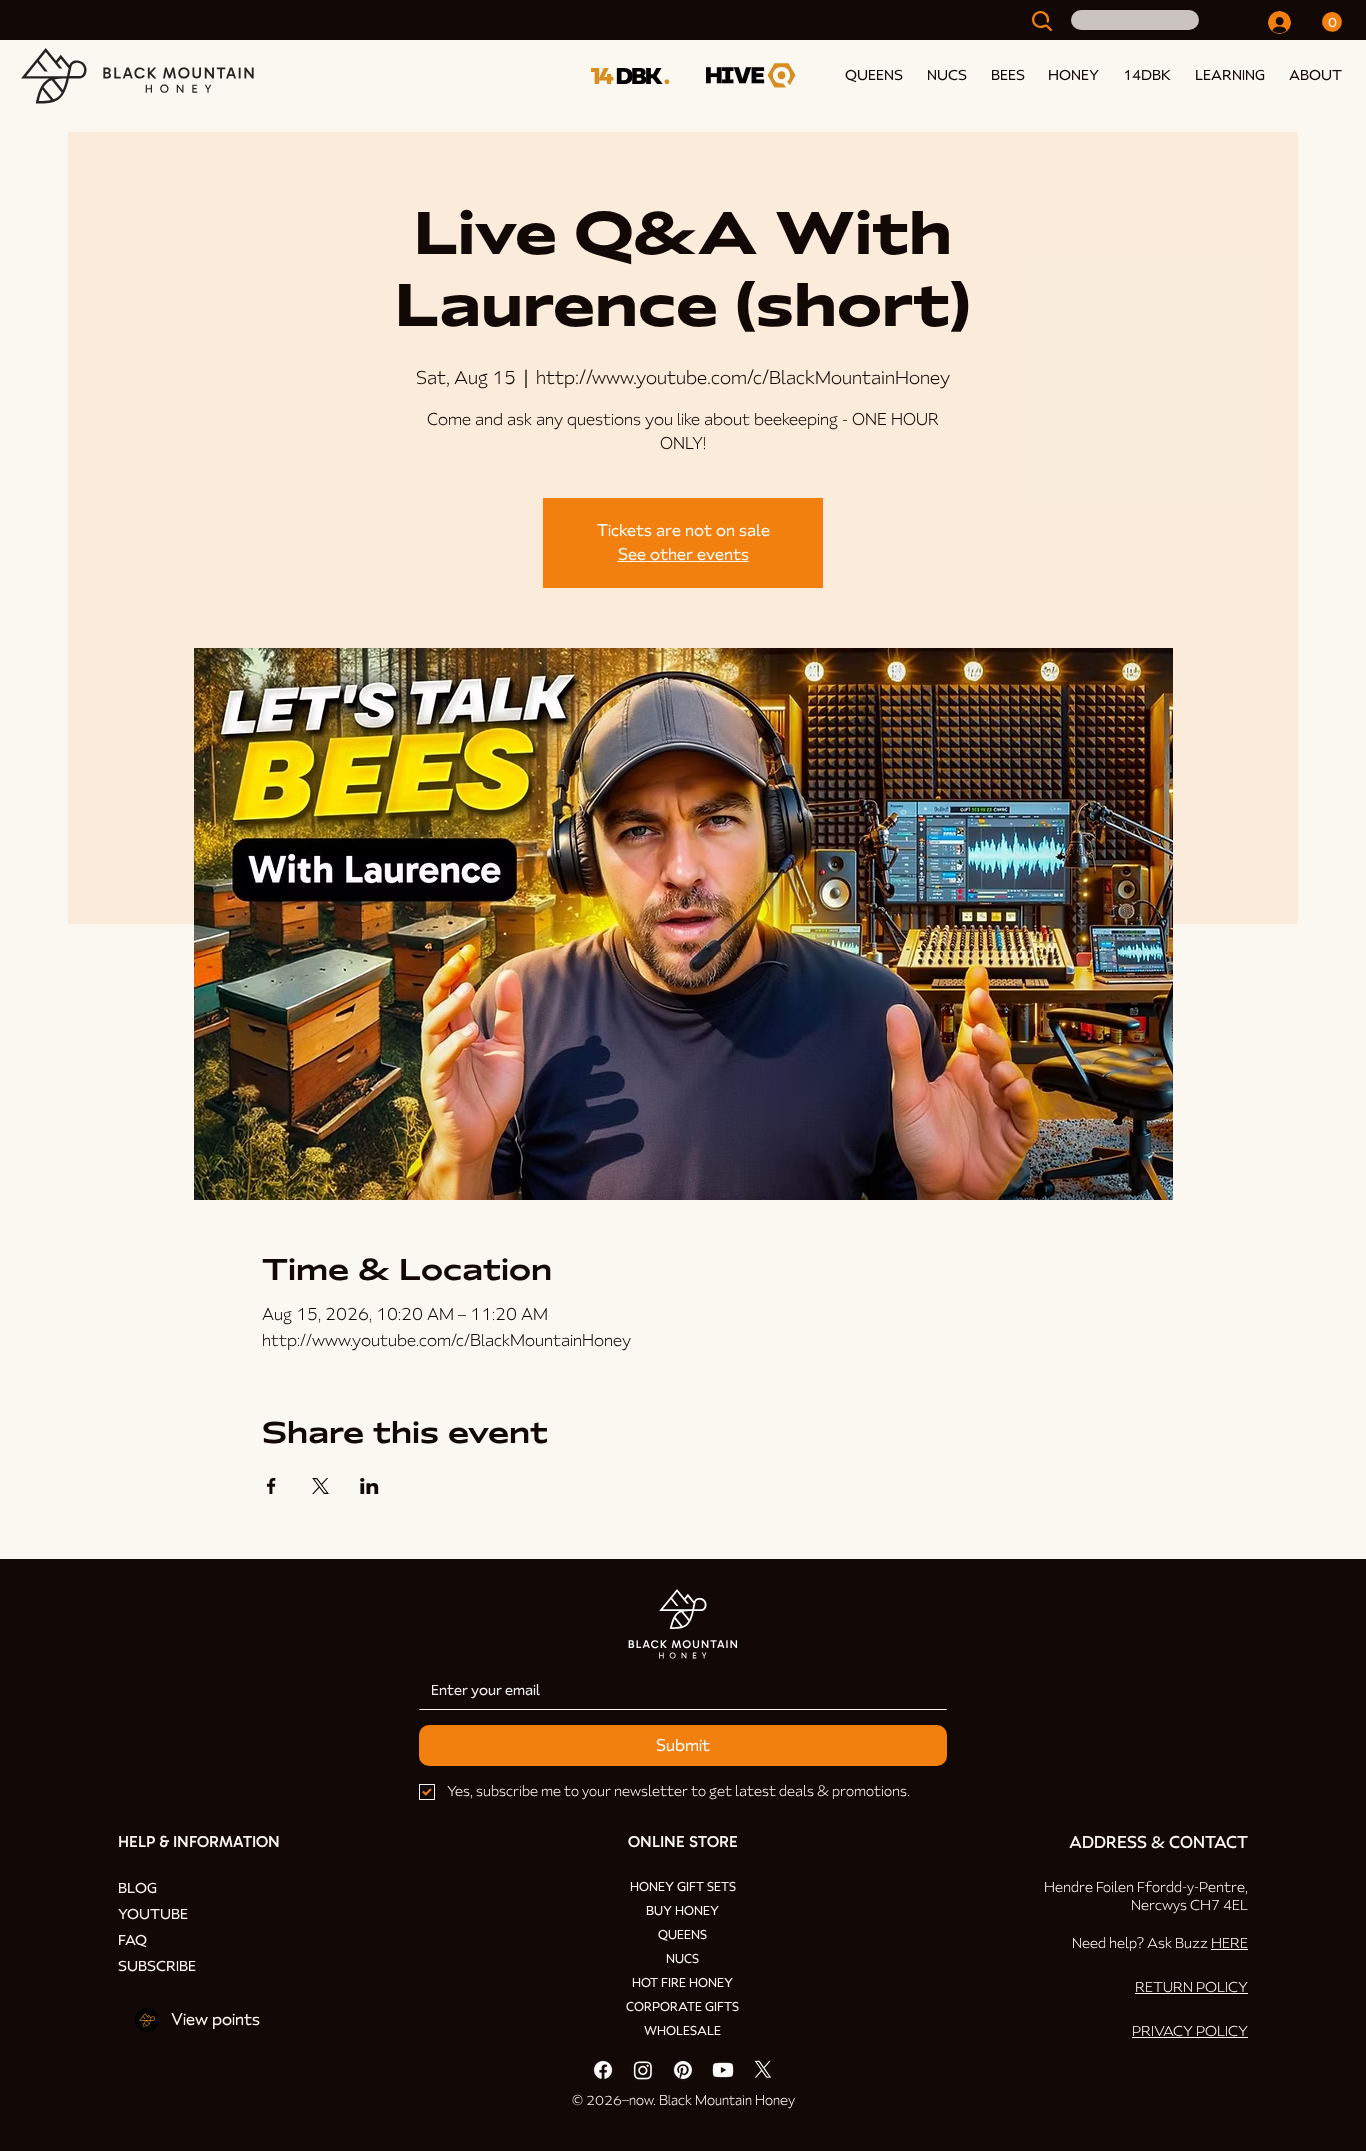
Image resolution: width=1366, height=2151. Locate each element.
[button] (1226, 75)
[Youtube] (723, 2070)
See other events (683, 554)
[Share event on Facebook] (271, 1486)
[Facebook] (603, 2070)
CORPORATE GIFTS (682, 2007)
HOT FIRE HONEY (682, 1983)
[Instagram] (643, 2070)
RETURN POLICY (1191, 1987)
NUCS (682, 1959)
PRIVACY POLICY (1190, 2031)
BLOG (137, 1888)
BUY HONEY (682, 1911)
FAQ (132, 1940)
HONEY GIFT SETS (683, 1887)
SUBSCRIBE (157, 1966)
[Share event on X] (320, 1486)
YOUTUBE (153, 1914)
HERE (1229, 1943)
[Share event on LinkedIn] (369, 1486)
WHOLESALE (682, 2031)
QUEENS (682, 1935)
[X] (763, 2070)
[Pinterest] (683, 2070)
